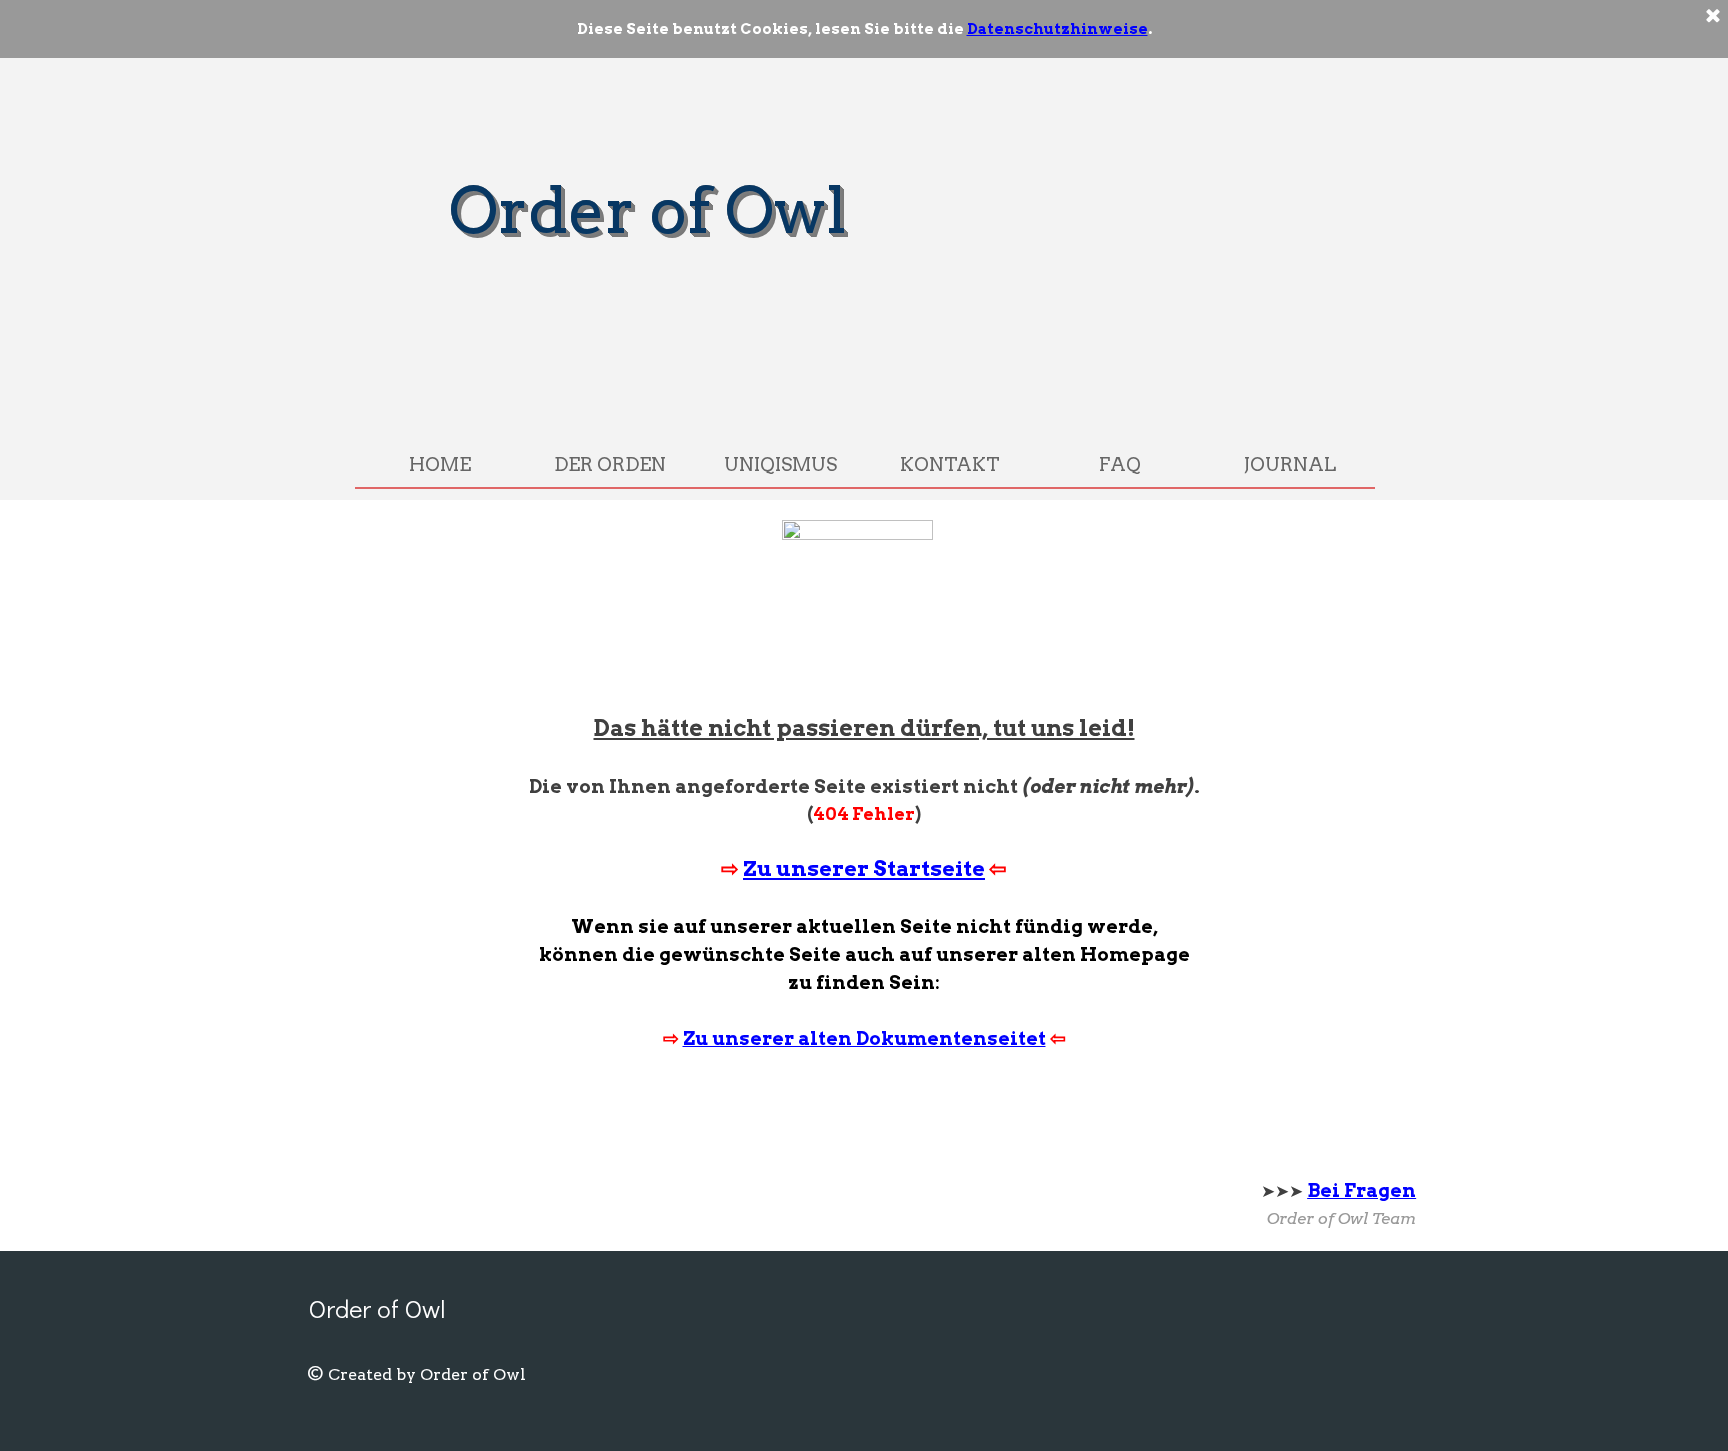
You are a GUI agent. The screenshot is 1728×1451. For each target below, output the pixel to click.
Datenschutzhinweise (1057, 29)
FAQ (1120, 464)
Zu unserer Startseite (864, 868)
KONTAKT (950, 464)
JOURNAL (1290, 464)
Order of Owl (648, 210)
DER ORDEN (610, 464)
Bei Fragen (1361, 1190)
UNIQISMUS (780, 464)
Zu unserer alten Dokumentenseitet (864, 1038)
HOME (440, 464)
